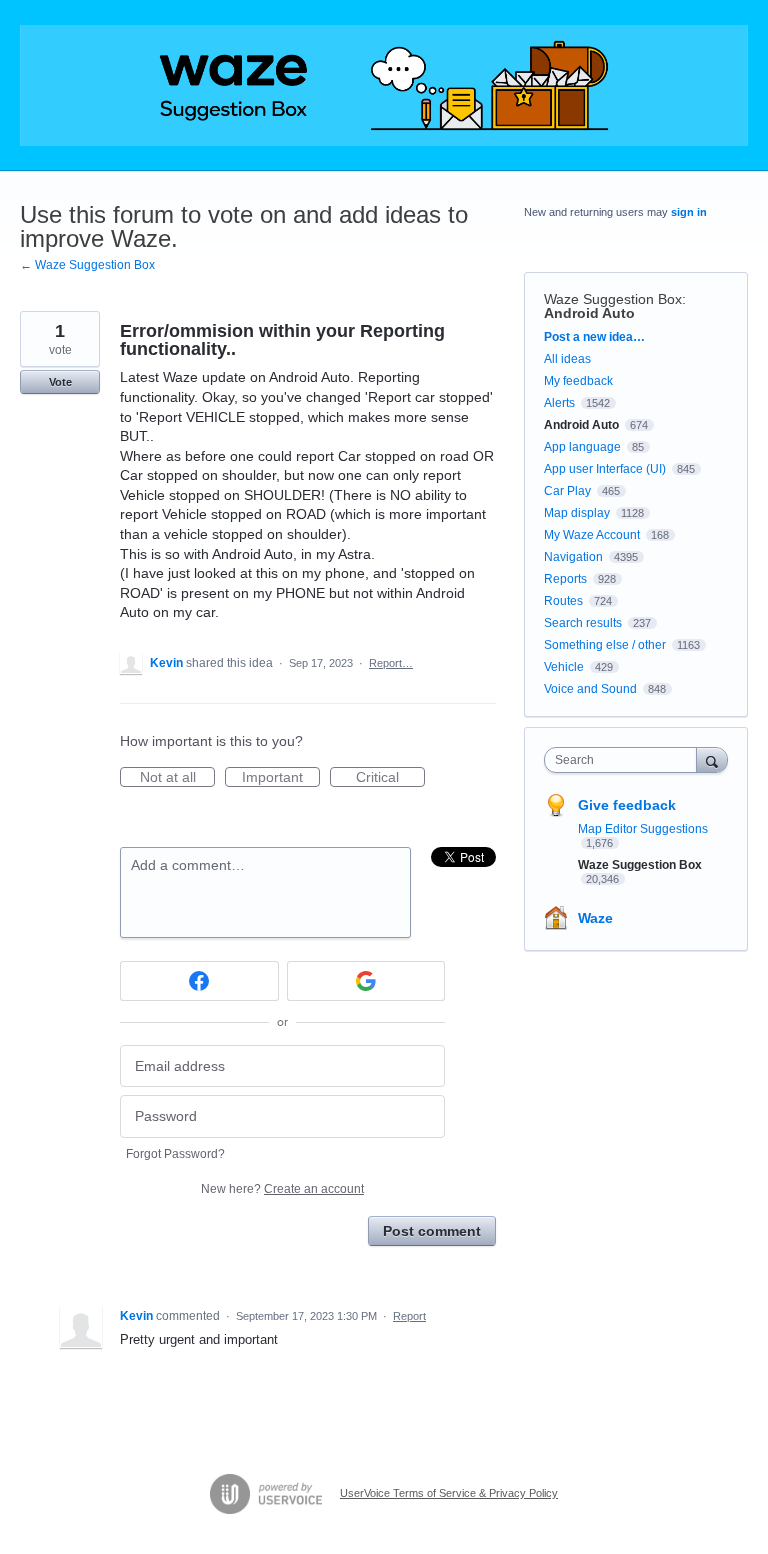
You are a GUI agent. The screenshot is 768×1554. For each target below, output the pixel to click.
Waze (595, 918)
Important (281, 778)
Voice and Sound (590, 689)
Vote (60, 382)
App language (582, 447)
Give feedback (627, 805)
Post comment (432, 1231)
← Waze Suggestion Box (87, 265)
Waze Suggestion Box (613, 299)
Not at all (177, 778)
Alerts (559, 403)
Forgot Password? (175, 1154)
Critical (390, 778)
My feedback (578, 381)
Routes (563, 601)
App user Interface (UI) (605, 469)
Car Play (567, 491)
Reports (565, 579)
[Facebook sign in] (199, 981)
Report (409, 1316)
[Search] (712, 759)
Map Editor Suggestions (643, 829)
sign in (689, 212)
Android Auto (589, 313)
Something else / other (605, 645)
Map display (577, 513)
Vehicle (564, 667)
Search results (583, 623)
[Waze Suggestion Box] (384, 85)
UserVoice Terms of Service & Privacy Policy (449, 1493)
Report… (391, 663)
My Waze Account (592, 535)
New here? (282, 1189)
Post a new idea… (594, 337)
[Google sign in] (366, 981)
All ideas (567, 359)
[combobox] (625, 760)
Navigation (573, 557)
